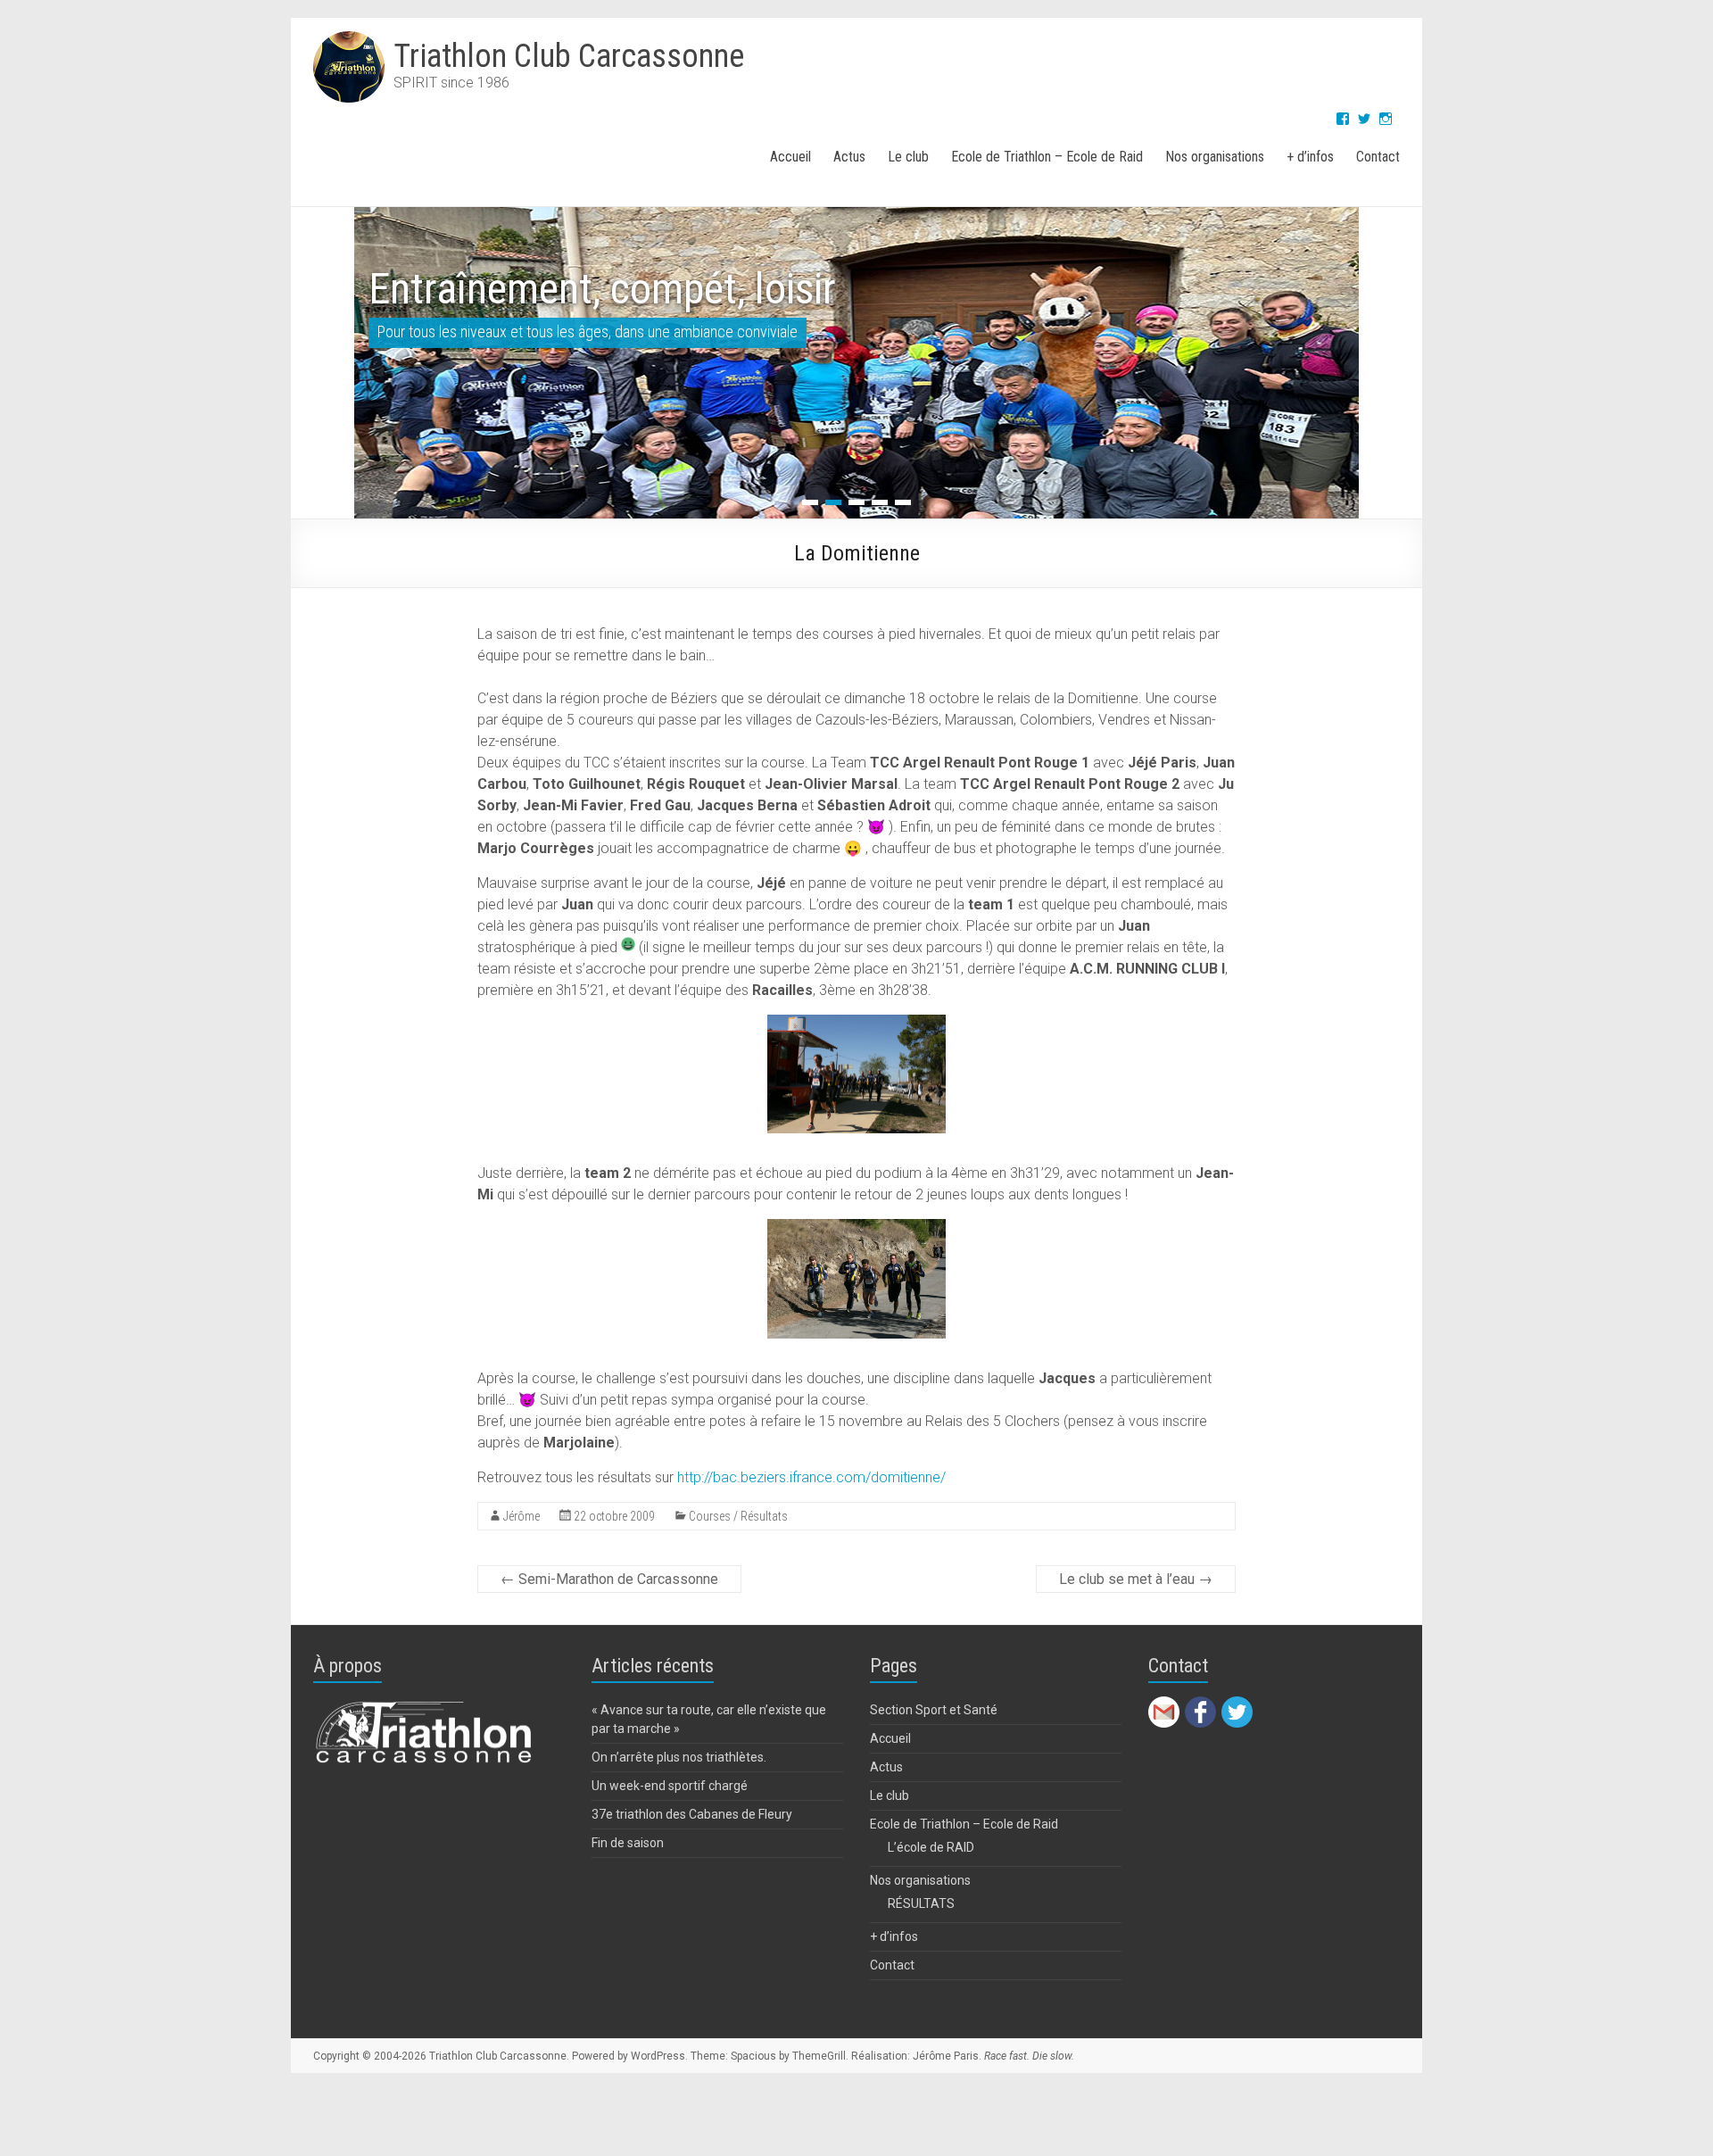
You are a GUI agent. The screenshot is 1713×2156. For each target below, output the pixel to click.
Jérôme (521, 1516)
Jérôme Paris (946, 2056)
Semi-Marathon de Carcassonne (609, 1579)
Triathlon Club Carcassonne (569, 56)
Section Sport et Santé (934, 1710)
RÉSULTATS (921, 1903)
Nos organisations (1215, 157)
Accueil (790, 157)
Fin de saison (628, 1843)
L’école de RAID (931, 1847)
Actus (849, 157)
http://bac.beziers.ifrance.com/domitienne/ (811, 1477)
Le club (908, 157)
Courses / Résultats (738, 1516)
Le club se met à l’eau (1136, 1579)
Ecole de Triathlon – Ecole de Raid (1047, 157)
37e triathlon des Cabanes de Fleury (692, 1814)
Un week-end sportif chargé (670, 1786)
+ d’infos (1310, 157)
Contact (1378, 157)
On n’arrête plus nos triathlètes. (679, 1757)
